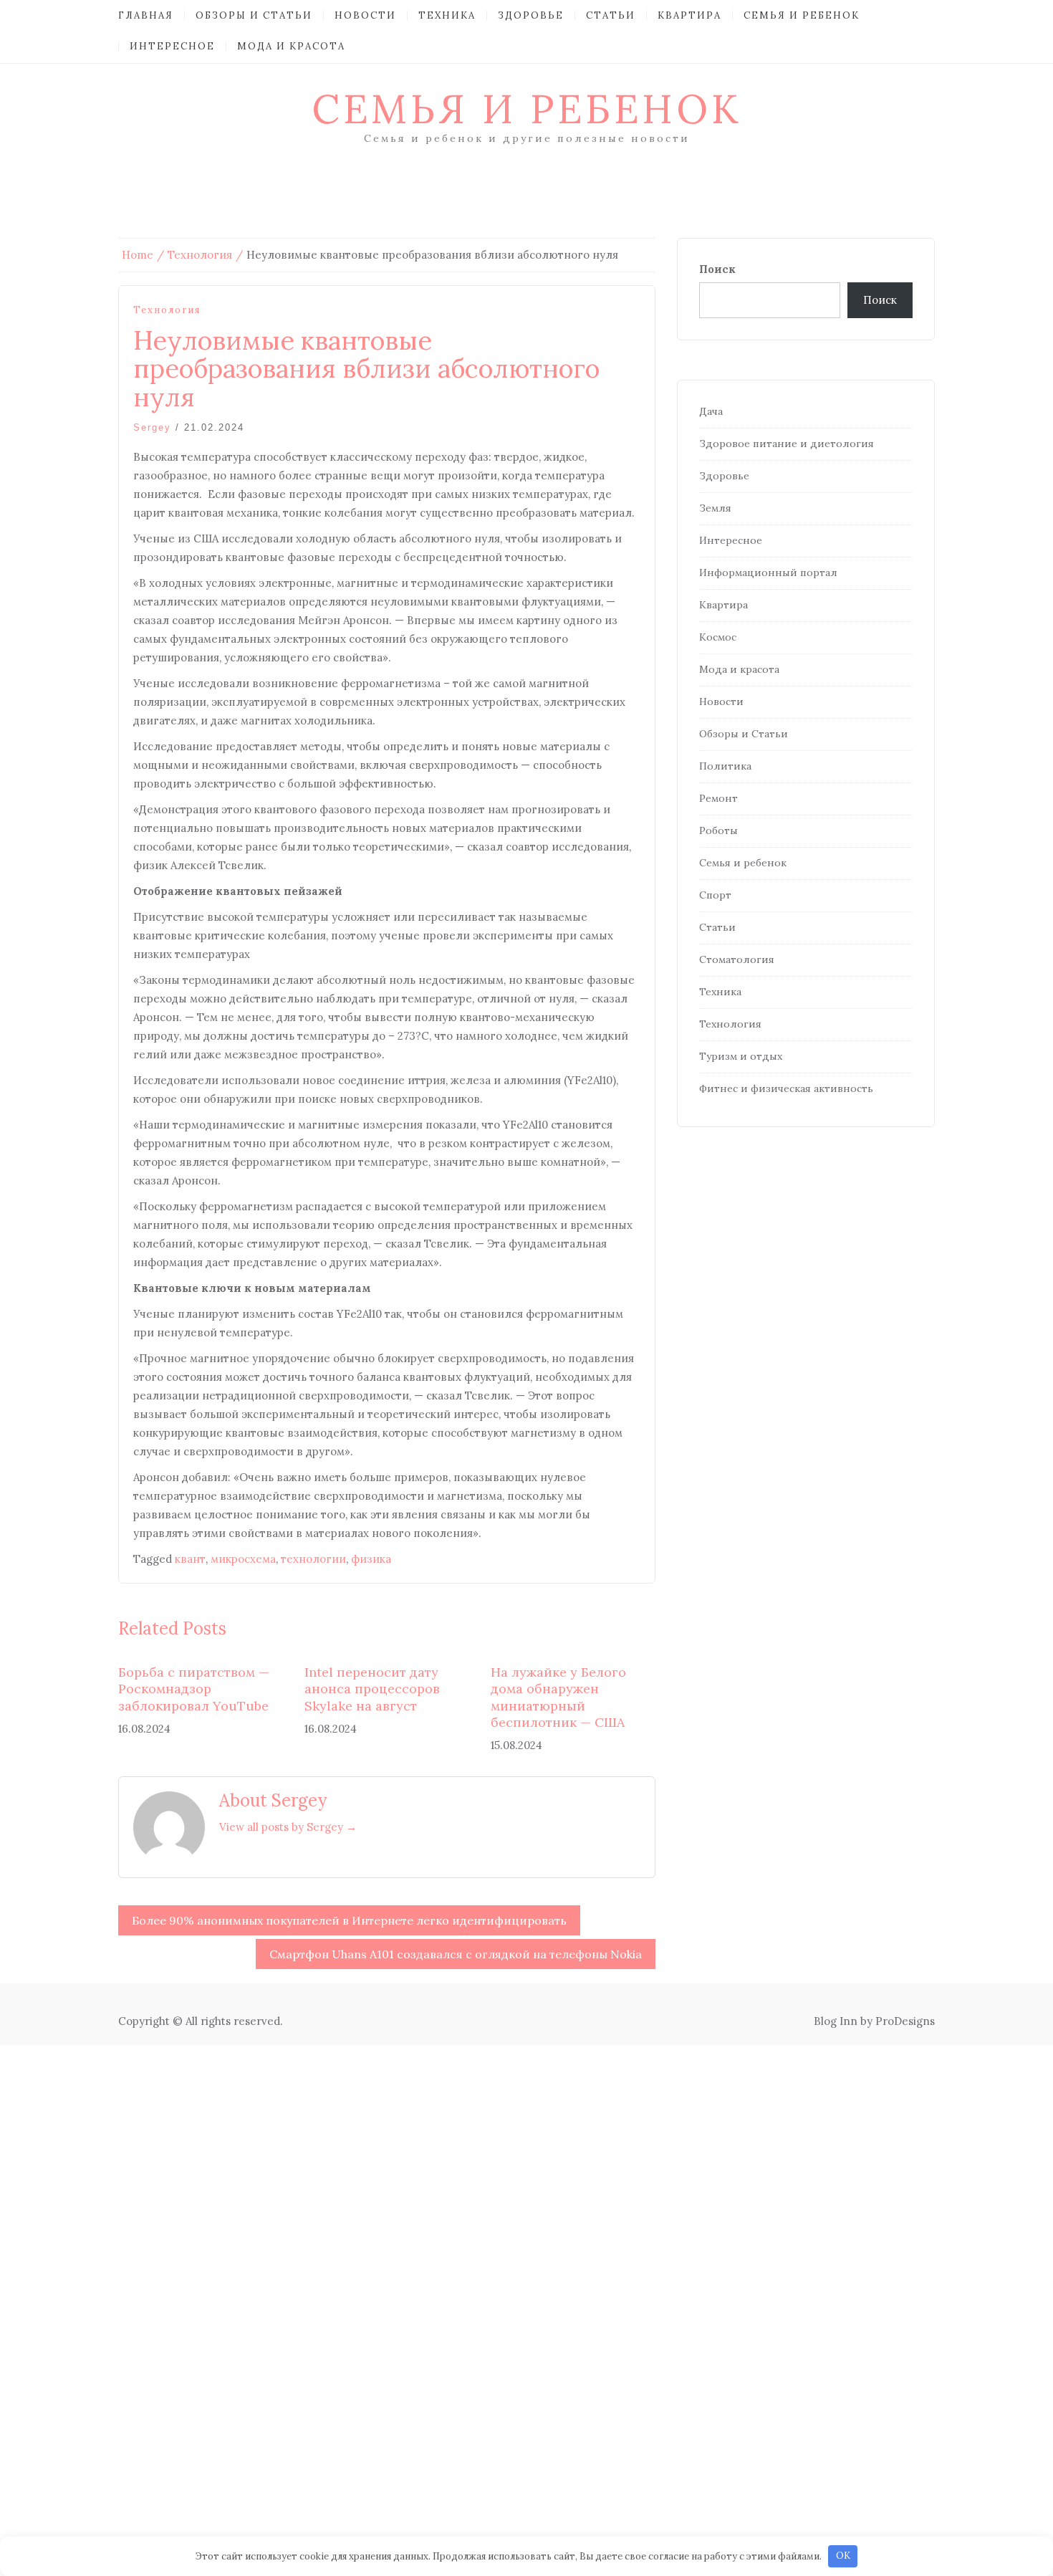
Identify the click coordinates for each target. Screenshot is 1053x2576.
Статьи (611, 15)
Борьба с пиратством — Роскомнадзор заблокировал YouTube (194, 1689)
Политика (725, 766)
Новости (365, 15)
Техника (447, 15)
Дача (711, 411)
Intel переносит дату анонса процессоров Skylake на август (372, 1689)
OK (843, 2556)
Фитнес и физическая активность (786, 1088)
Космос (718, 637)
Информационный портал (768, 573)
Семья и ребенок (802, 15)
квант (190, 1559)
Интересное (172, 46)
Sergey (152, 427)
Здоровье (531, 15)
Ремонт (718, 798)
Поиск (717, 269)
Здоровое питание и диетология (787, 444)
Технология (167, 310)
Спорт (715, 895)
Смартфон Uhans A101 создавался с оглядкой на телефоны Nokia (456, 1954)
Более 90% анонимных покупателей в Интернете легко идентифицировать (349, 1920)
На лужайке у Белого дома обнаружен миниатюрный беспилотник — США (558, 1697)
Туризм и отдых (741, 1056)
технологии (313, 1559)
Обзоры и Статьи (254, 15)
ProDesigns (905, 2021)
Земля (715, 508)
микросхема (243, 1559)
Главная (146, 15)
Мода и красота (291, 46)
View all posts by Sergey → (288, 1827)
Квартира (689, 15)
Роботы (718, 830)
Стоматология (737, 959)
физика (371, 1559)
